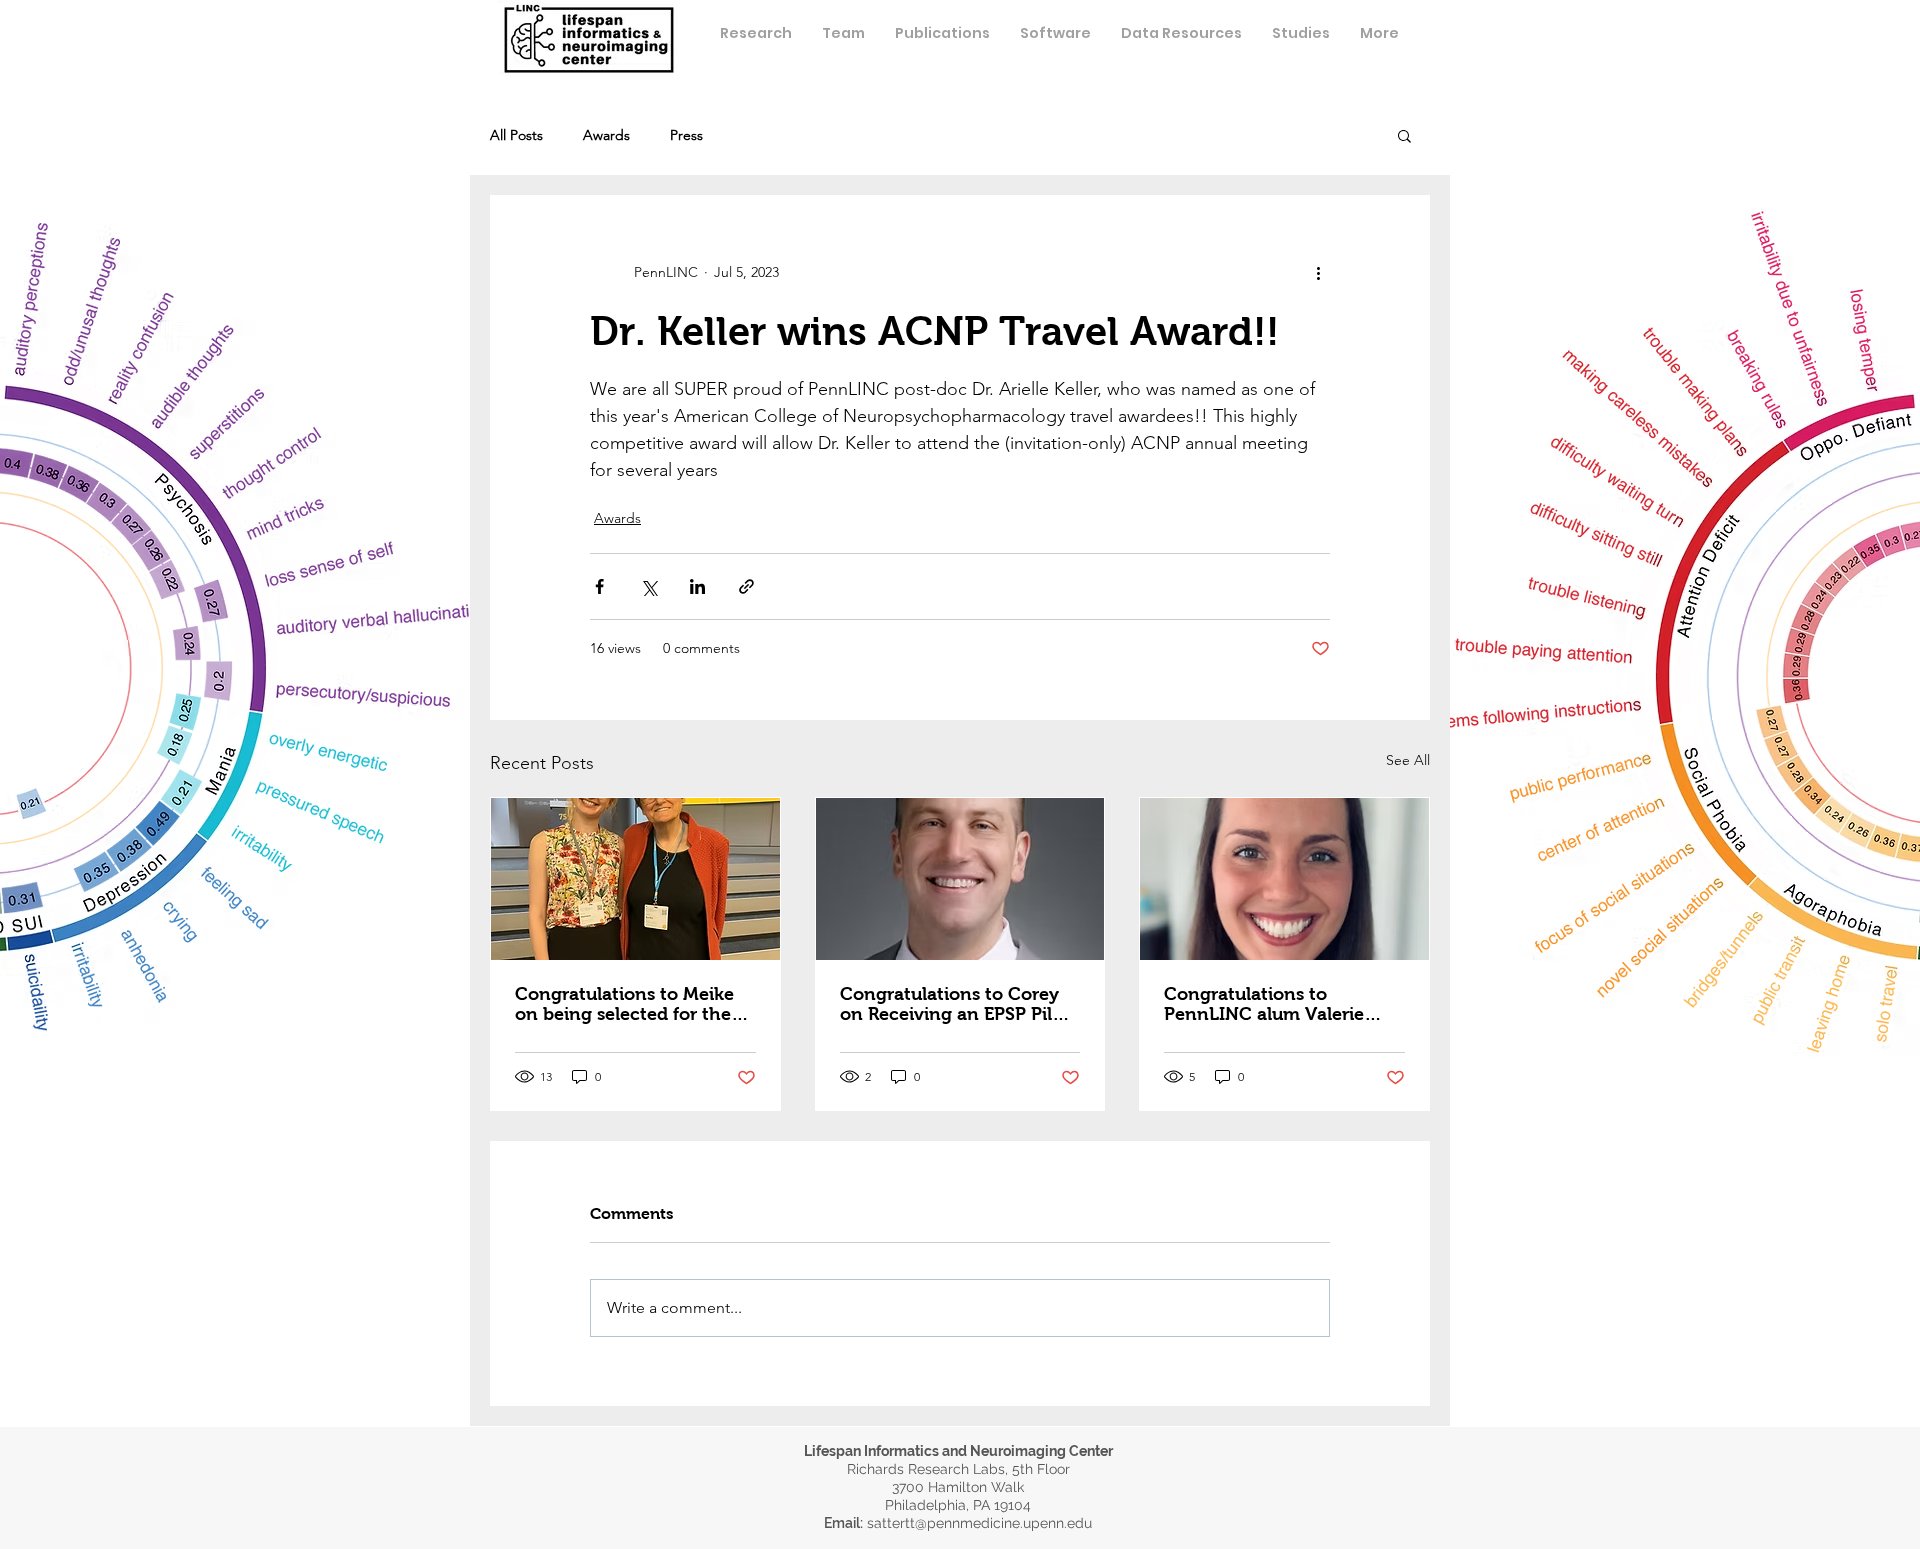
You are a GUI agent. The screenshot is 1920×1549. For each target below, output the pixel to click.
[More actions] (1318, 272)
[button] (843, 33)
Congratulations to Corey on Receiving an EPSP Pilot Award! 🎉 (955, 1004)
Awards (606, 135)
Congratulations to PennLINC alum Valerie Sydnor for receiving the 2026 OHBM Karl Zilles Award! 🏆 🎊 (1268, 1004)
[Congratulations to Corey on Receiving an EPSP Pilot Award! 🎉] (960, 879)
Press (686, 135)
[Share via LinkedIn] (697, 586)
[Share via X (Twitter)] (648, 586)
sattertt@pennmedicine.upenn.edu (979, 1523)
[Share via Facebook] (599, 586)
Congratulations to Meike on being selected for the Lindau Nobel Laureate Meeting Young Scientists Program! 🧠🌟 (624, 1004)
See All (1408, 760)
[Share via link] (746, 586)
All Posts (516, 135)
